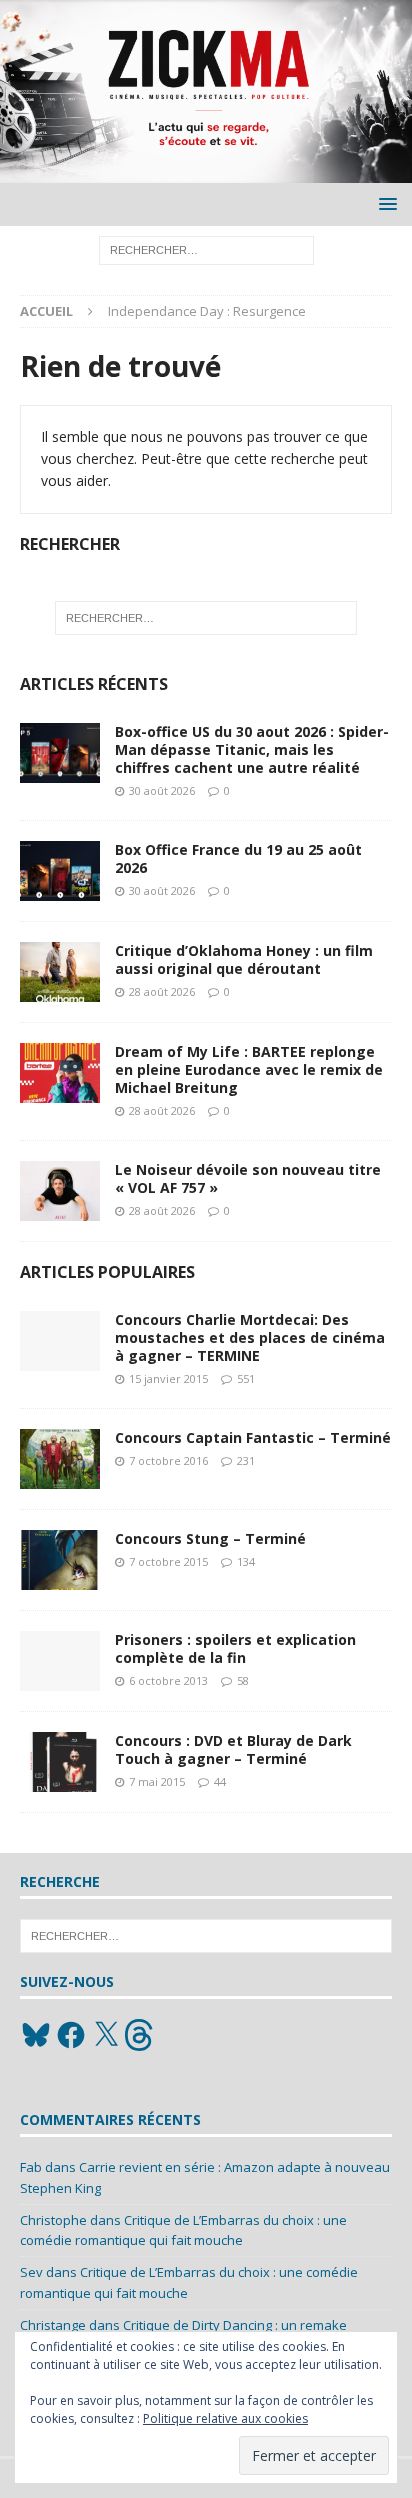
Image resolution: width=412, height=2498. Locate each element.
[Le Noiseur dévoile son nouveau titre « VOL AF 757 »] (60, 1191)
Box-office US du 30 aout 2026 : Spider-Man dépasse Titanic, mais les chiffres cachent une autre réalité (252, 749)
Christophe (53, 2220)
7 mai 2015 (157, 1781)
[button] (384, 203)
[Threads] (141, 2035)
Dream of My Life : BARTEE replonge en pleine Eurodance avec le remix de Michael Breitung (249, 1069)
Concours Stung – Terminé (210, 1538)
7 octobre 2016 (168, 1460)
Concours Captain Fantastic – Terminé (253, 1437)
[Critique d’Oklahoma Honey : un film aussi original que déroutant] (60, 972)
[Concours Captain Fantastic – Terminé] (60, 1459)
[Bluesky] (36, 2035)
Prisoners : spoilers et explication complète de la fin (235, 1648)
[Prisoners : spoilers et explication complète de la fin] (60, 1661)
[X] (106, 2035)
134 (246, 1561)
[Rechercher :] (206, 249)
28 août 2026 (162, 991)
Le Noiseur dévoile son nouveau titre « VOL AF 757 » (248, 1178)
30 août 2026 (162, 790)
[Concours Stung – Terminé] (60, 1560)
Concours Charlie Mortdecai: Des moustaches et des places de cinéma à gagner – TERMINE (250, 1337)
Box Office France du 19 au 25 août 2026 (238, 858)
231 (246, 1460)
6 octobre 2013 (168, 1680)
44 (220, 1781)
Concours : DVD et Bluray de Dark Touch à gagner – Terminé (233, 1749)
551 (246, 1378)
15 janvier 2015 (168, 1378)
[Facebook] (71, 2035)
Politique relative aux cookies (225, 2418)
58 (243, 1680)
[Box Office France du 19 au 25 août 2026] (60, 871)
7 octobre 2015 (168, 1561)
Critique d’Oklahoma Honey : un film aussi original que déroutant (244, 959)
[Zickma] (206, 171)
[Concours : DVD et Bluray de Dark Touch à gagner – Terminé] (60, 1762)
